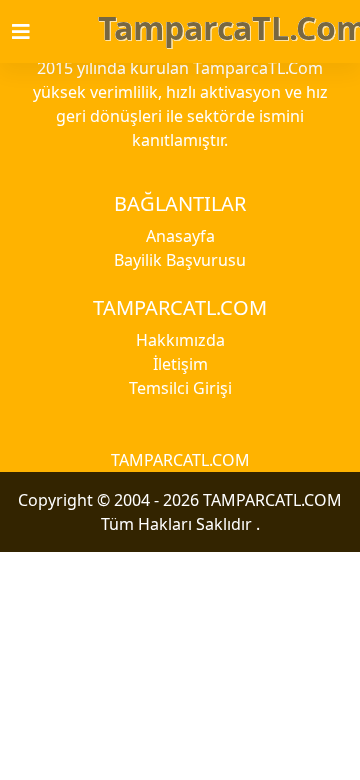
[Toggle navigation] (33, 32)
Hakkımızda (180, 340)
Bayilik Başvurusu (180, 260)
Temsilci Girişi (180, 388)
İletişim (180, 364)
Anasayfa (180, 236)
